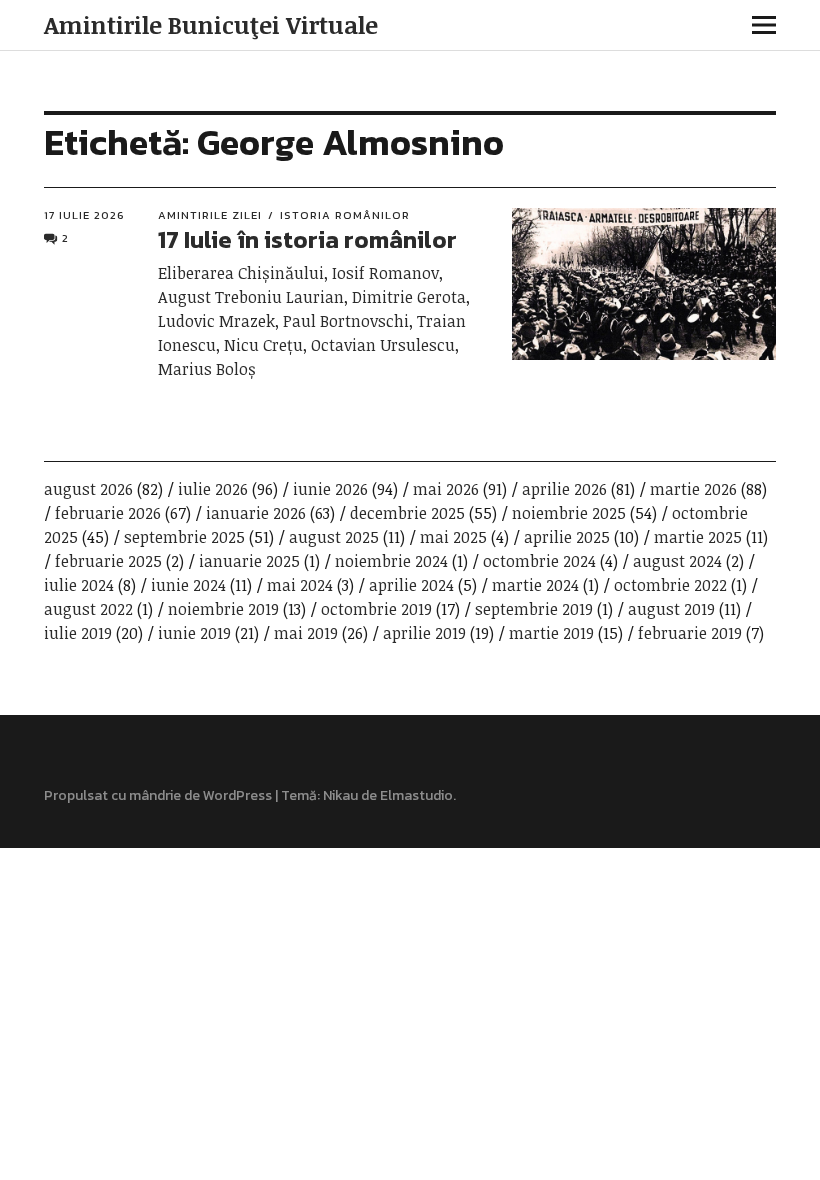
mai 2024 (300, 585)
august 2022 (88, 609)
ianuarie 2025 (249, 561)
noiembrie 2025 (569, 513)
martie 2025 (698, 537)
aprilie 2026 (564, 489)
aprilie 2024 (411, 585)
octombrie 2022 (670, 585)
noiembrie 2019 (223, 609)
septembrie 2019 (534, 609)
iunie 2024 (188, 585)
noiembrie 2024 (391, 561)
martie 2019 (551, 633)
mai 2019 (306, 633)
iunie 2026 (330, 489)
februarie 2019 (690, 633)
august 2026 (88, 489)
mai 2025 (453, 537)
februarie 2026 (108, 513)
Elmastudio (416, 795)
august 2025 (334, 537)
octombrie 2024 (539, 561)
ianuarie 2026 (256, 513)
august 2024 (677, 561)
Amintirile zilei (210, 215)
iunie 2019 (194, 633)
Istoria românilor (345, 215)
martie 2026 (693, 489)
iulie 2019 (78, 633)
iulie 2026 (213, 489)
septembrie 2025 (184, 537)
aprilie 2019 (424, 633)
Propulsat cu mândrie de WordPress (158, 795)
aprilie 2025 (567, 537)
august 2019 (671, 609)
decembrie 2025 (407, 513)
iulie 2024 (79, 585)
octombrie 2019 (376, 609)
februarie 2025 (108, 561)
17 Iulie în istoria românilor (307, 239)
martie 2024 (535, 585)
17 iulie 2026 (84, 215)
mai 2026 (446, 489)
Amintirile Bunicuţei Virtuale (211, 24)
